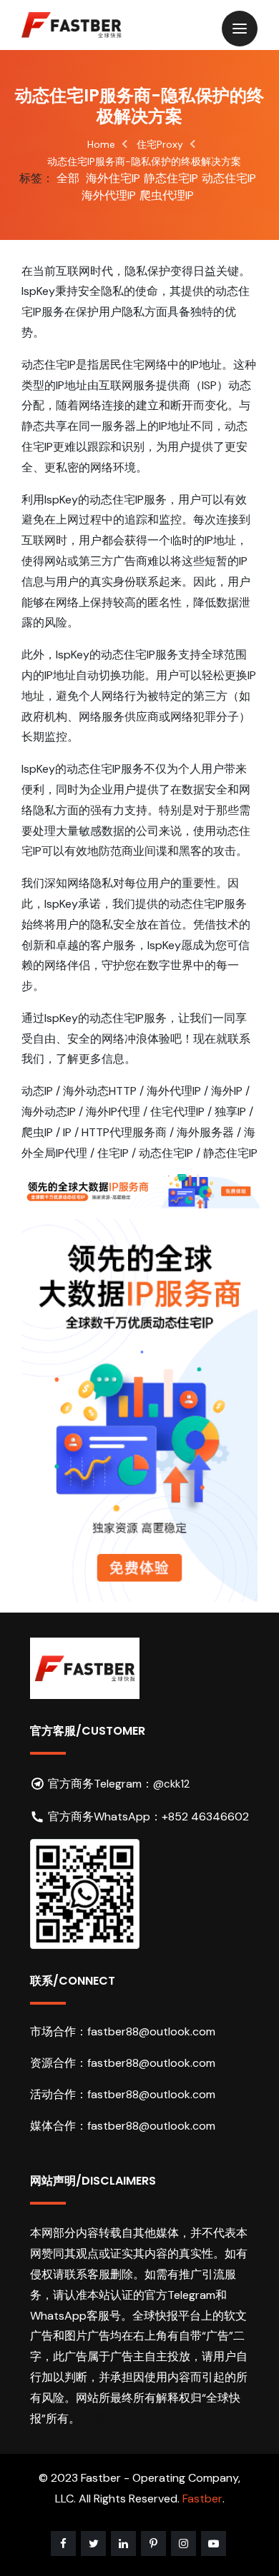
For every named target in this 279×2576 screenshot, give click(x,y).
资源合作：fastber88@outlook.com (123, 2063)
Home (101, 144)
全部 (68, 178)
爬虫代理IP (167, 195)
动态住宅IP (229, 178)
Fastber (202, 2499)
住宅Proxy (160, 144)
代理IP (96, 2419)
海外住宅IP (113, 178)
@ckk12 (171, 1784)
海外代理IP (109, 195)
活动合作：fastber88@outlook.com (123, 2094)
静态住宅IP (171, 178)
